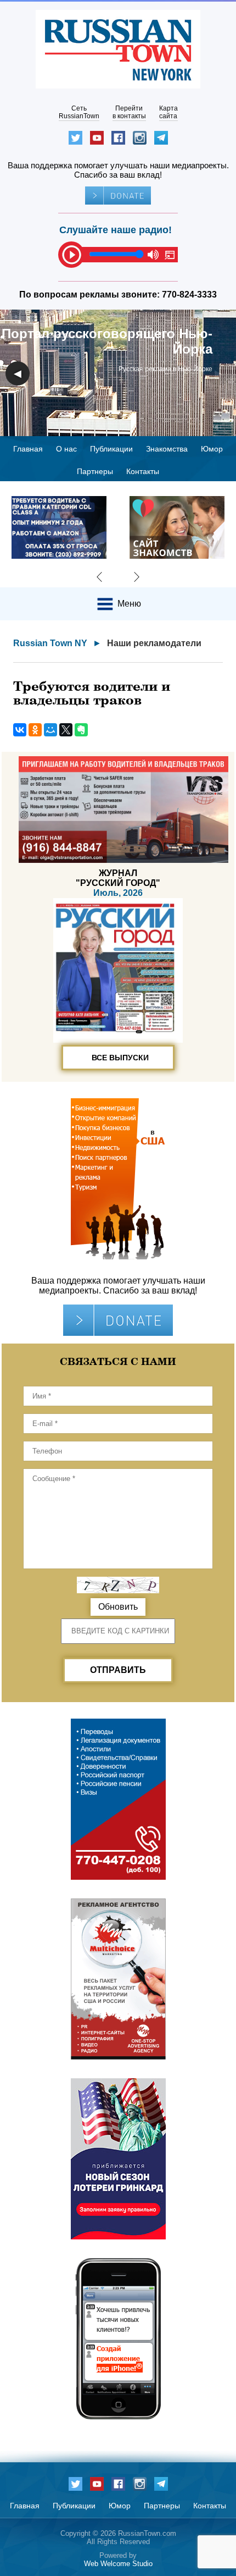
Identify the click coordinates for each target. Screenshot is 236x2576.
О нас (66, 449)
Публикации (111, 449)
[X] (66, 730)
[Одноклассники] (35, 730)
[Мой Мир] (50, 730)
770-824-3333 (189, 295)
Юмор (212, 449)
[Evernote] (81, 730)
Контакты (143, 471)
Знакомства (167, 449)
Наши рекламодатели (154, 643)
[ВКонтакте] (20, 730)
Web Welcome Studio (118, 2564)
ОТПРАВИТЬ (118, 1670)
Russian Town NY (50, 643)
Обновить (118, 1607)
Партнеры (95, 471)
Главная (28, 449)
